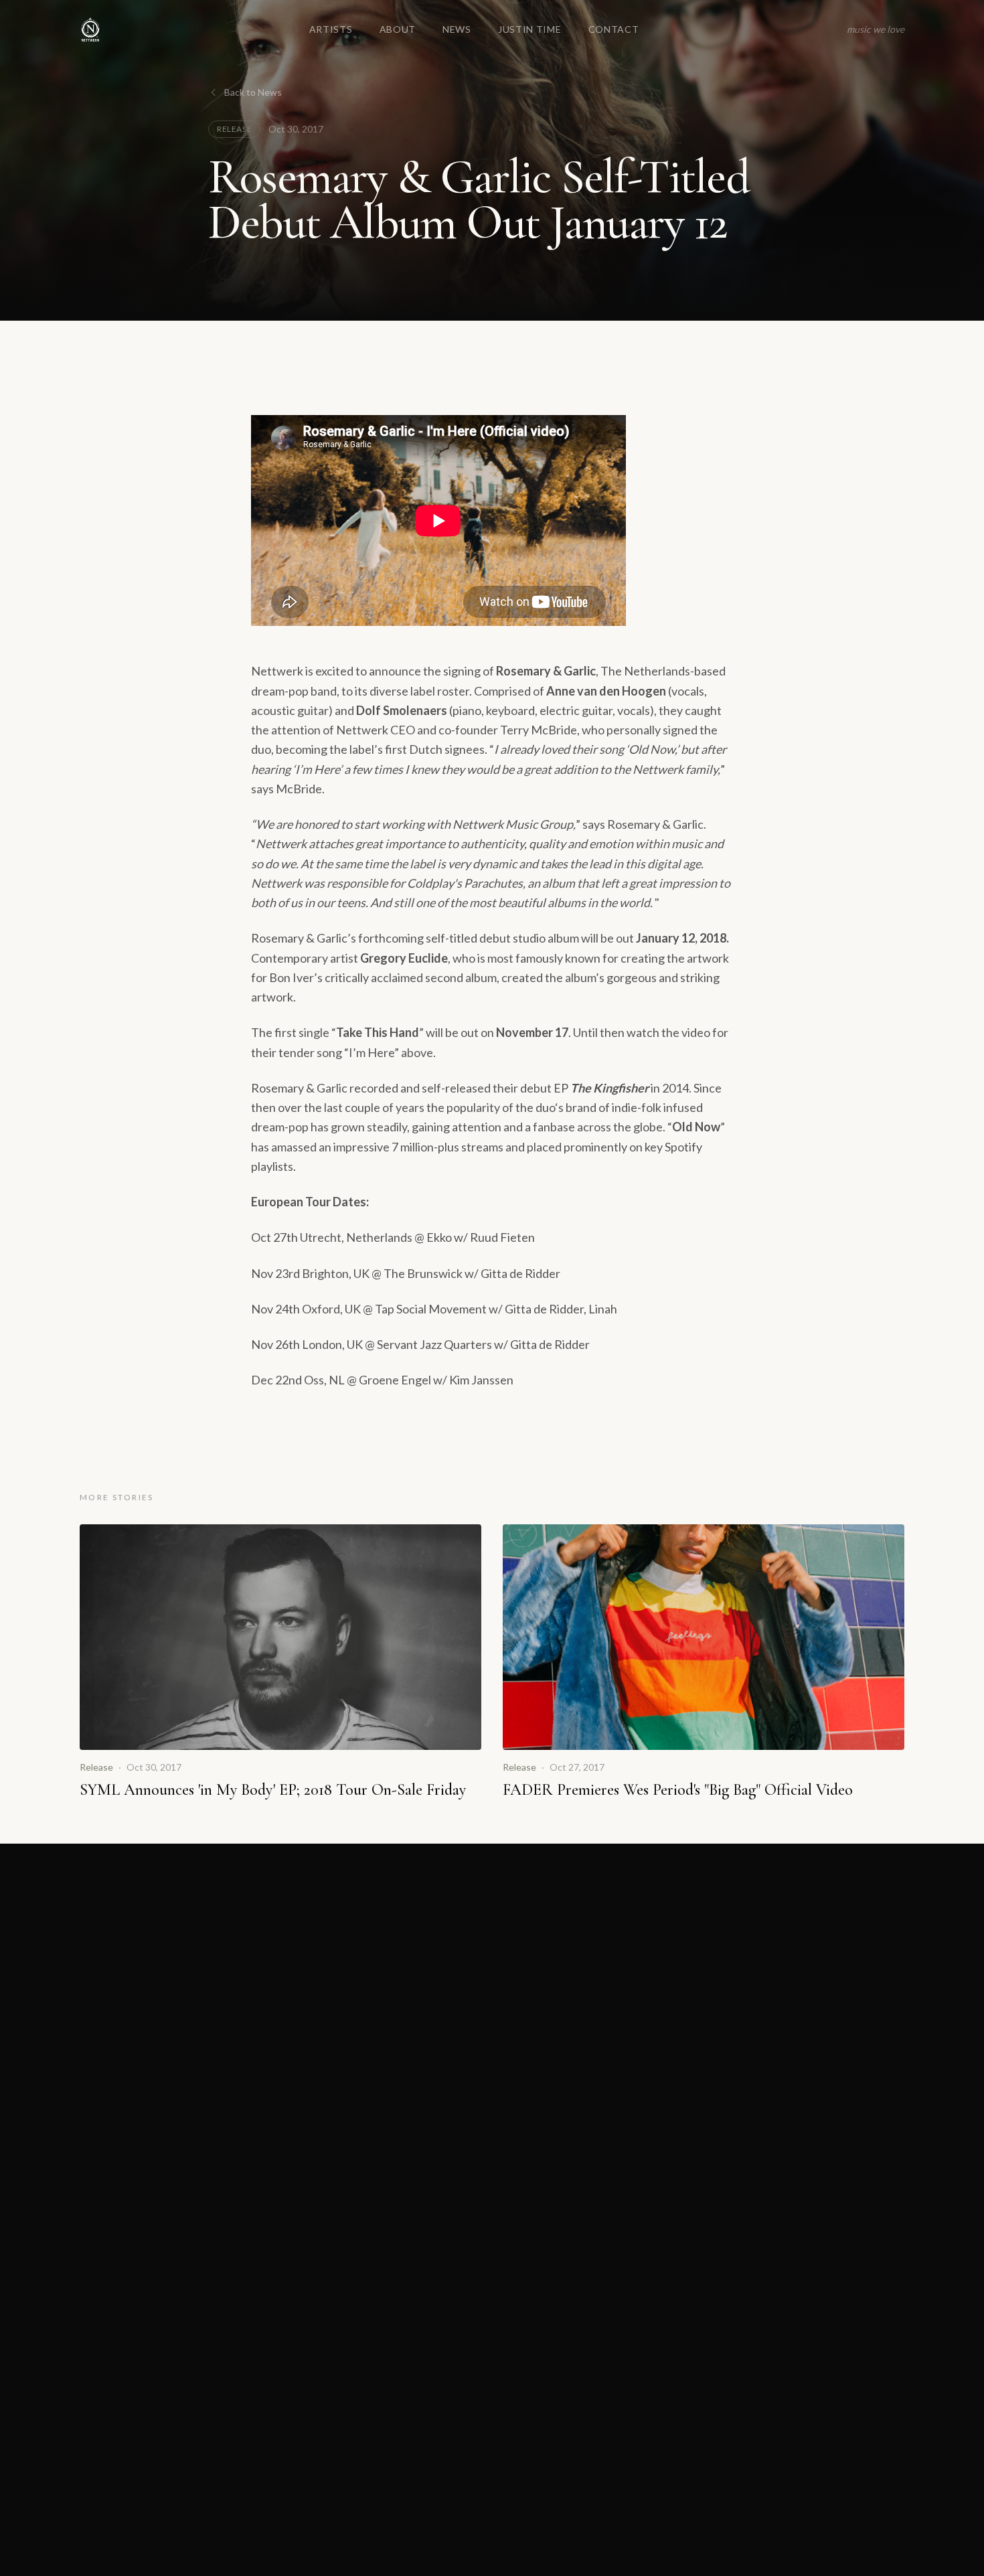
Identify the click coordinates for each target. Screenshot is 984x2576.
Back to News (253, 92)
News (457, 29)
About (398, 29)
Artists (331, 29)
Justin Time (530, 29)
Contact (614, 29)
